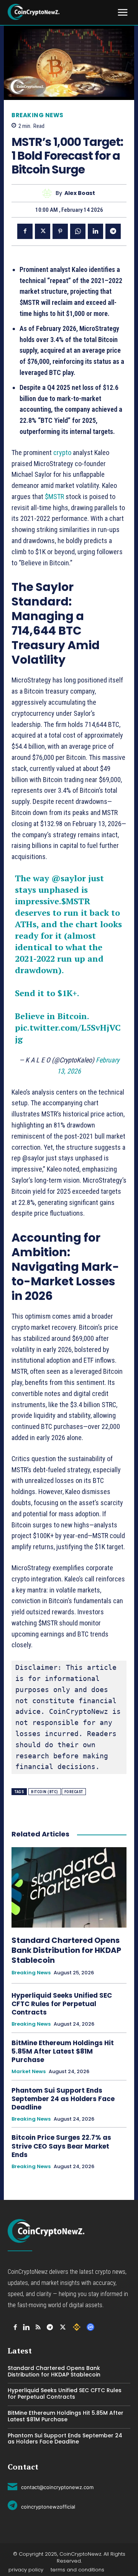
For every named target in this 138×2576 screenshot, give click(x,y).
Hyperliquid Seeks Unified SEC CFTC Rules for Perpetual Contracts (62, 2004)
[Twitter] (43, 231)
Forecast (74, 1792)
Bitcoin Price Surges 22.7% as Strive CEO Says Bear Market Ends (61, 2146)
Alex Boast (80, 193)
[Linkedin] (95, 231)
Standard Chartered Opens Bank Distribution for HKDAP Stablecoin (66, 1950)
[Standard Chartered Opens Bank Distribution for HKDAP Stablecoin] (69, 1887)
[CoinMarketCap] (90, 2327)
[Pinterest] (60, 231)
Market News (29, 2072)
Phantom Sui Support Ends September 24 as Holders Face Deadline (63, 2099)
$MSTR (54, 497)
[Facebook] (25, 231)
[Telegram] (113, 231)
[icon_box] (51, 2486)
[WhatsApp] (78, 231)
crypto (63, 453)
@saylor (69, 878)
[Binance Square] (77, 2327)
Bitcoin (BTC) (45, 1792)
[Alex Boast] (49, 193)
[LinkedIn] (26, 2327)
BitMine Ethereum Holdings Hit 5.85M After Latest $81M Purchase (63, 2051)
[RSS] (38, 2327)
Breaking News (38, 115)
